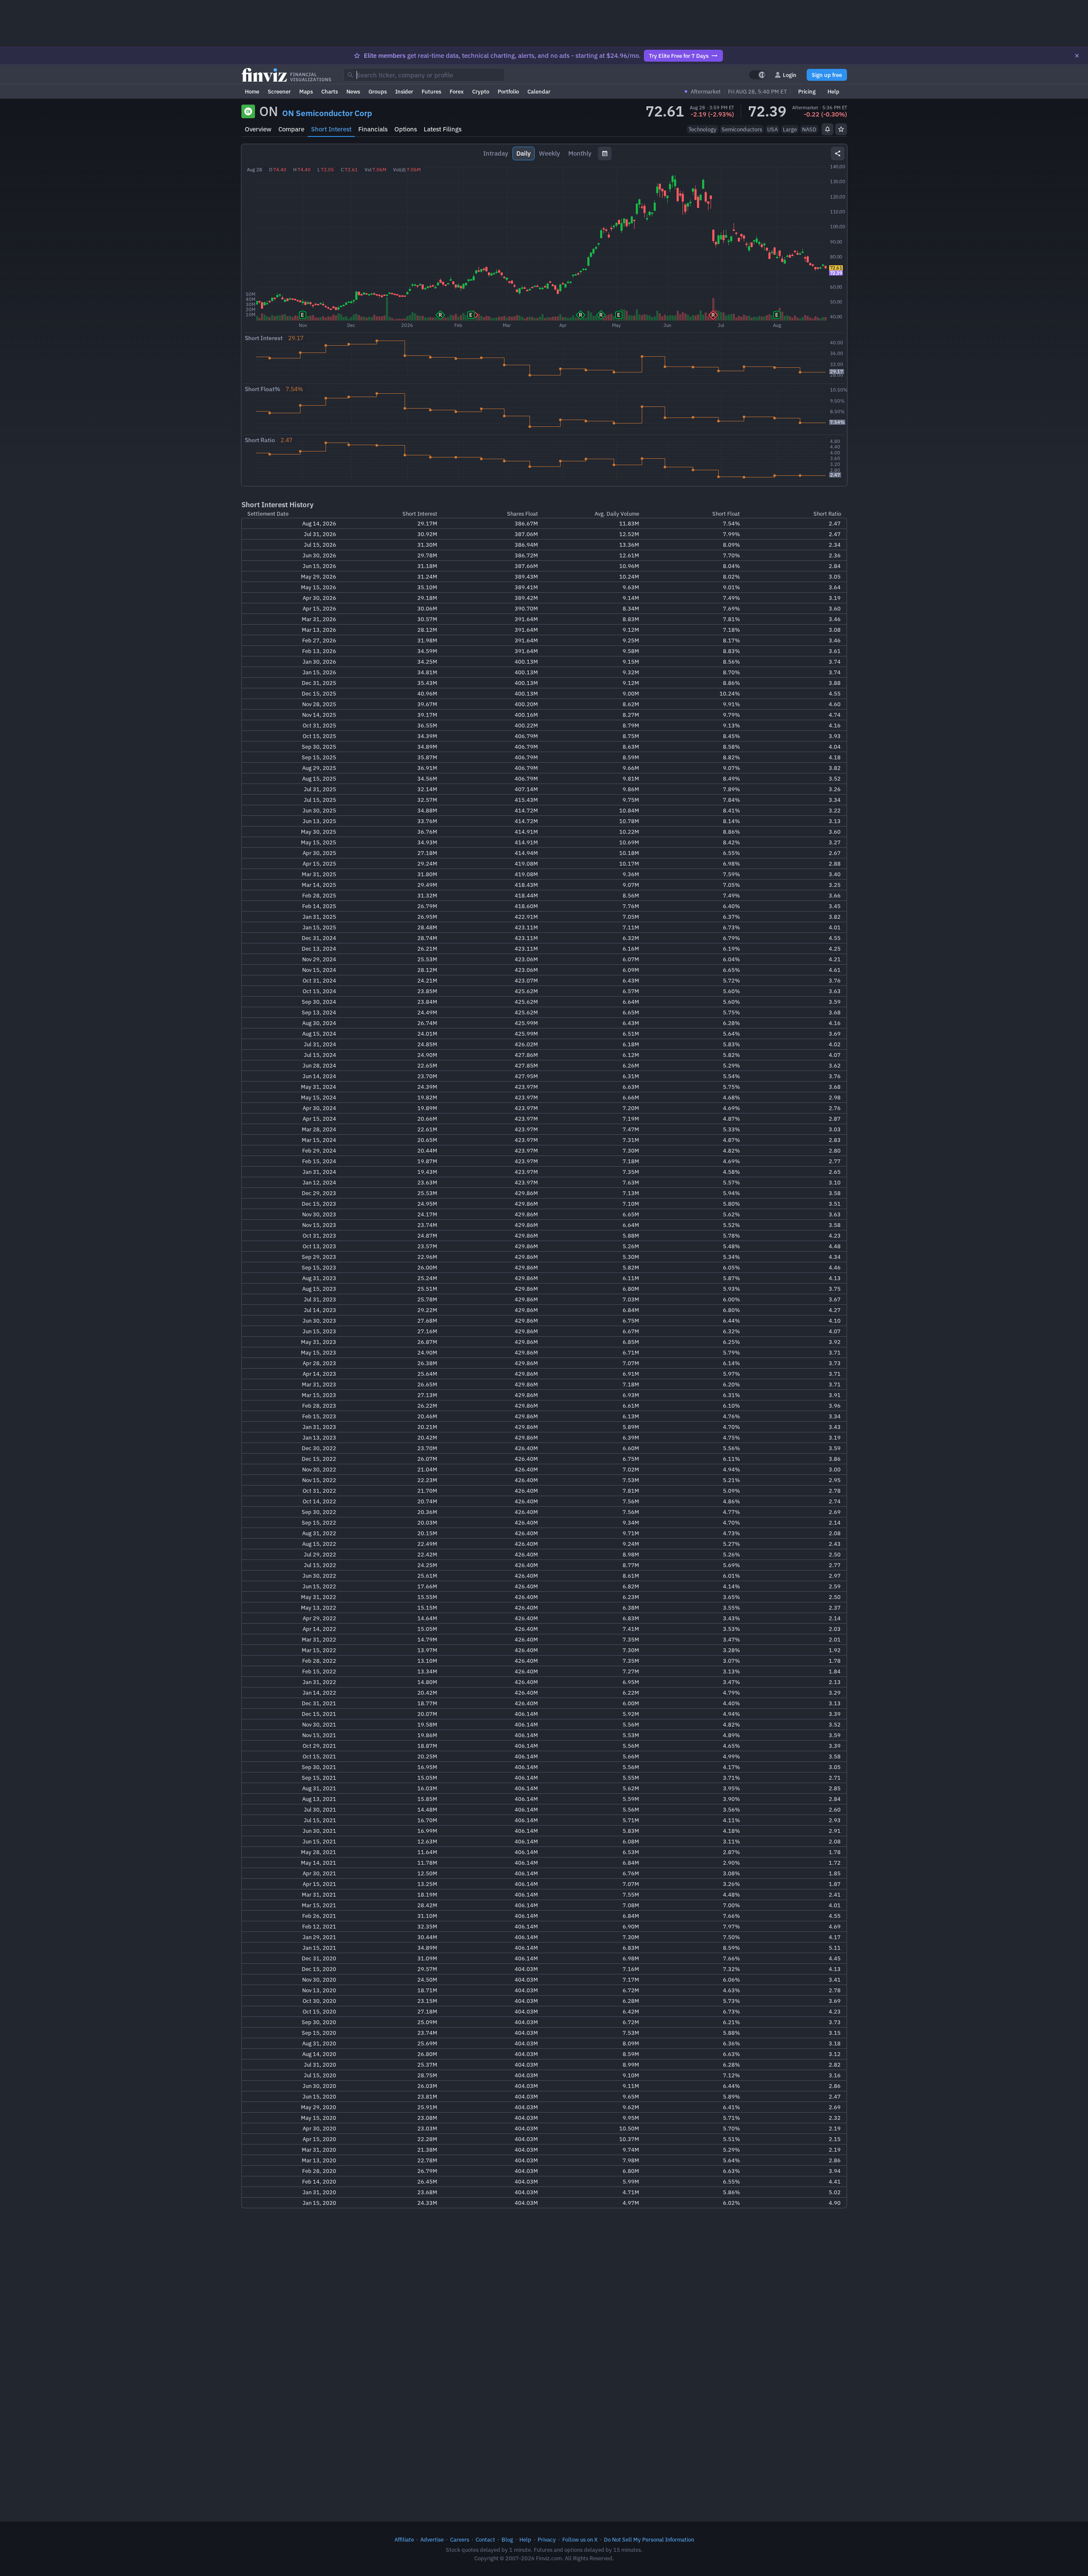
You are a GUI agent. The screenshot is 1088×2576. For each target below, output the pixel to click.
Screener (279, 91)
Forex (457, 91)
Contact (485, 2539)
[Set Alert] (827, 129)
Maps (306, 91)
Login (790, 75)
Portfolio (508, 91)
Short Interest (331, 129)
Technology (703, 129)
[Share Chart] (838, 153)
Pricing (807, 91)
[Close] (1077, 56)
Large (790, 129)
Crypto (481, 91)
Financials (373, 129)
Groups (378, 91)
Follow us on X (580, 2539)
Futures (431, 91)
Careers (460, 2539)
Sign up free (827, 75)
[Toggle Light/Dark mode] (758, 75)
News (353, 91)
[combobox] (424, 75)
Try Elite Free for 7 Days (679, 56)
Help (833, 91)
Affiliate (404, 2539)
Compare (291, 129)
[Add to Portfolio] (841, 129)
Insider (404, 91)
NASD (809, 129)
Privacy (547, 2539)
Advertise (432, 2539)
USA (772, 129)
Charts (330, 91)
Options (406, 129)
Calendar (539, 91)
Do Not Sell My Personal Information (649, 2539)
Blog (507, 2539)
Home (252, 91)
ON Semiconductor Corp (327, 113)
